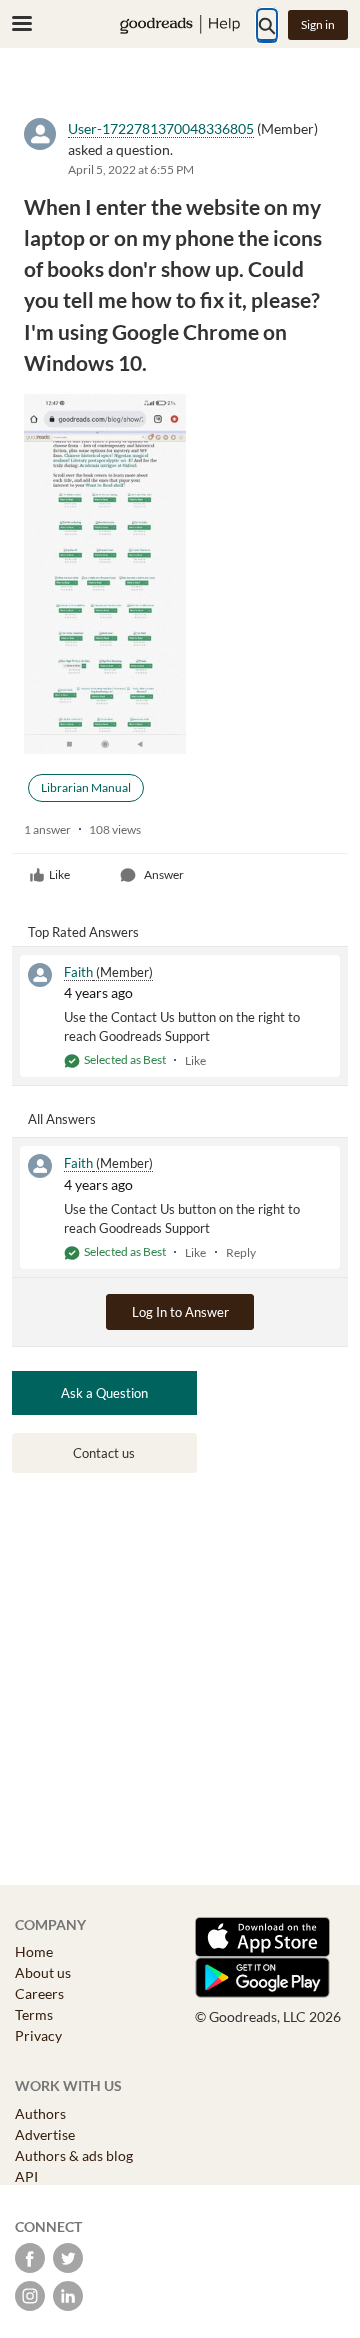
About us (43, 1972)
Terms (34, 2014)
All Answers (62, 1119)
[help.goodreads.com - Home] (180, 24)
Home (34, 1951)
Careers (39, 1993)
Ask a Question (104, 1393)
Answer (164, 874)
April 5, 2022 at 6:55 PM (131, 169)
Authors (40, 2113)
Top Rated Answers (83, 932)
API (26, 2176)
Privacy (38, 2035)
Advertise (45, 2134)
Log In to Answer (180, 1312)
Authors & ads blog (74, 2155)
